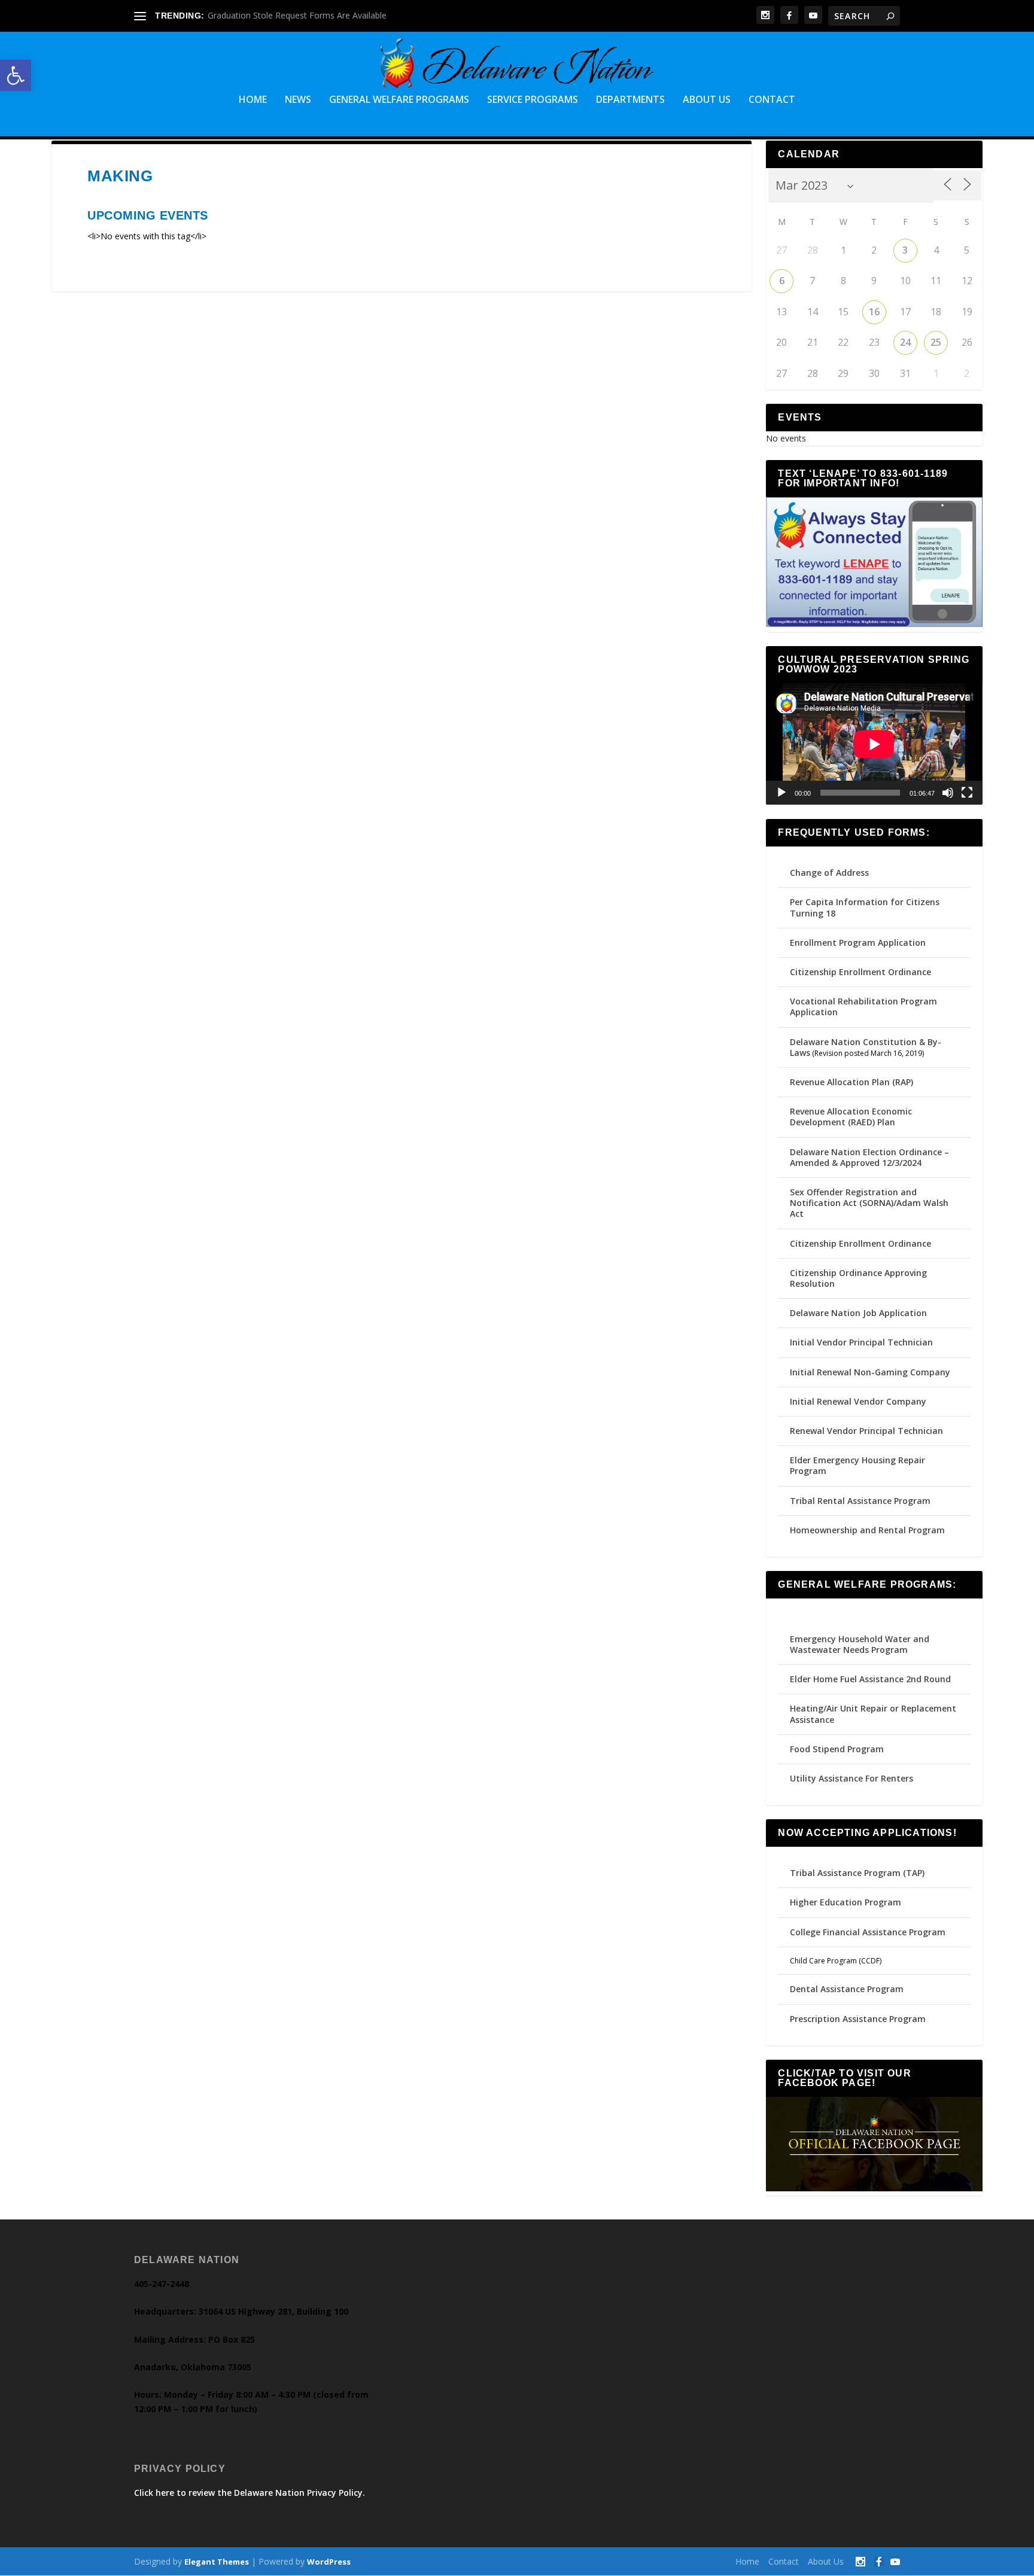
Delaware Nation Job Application (858, 1313)
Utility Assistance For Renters (851, 1778)
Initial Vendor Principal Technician (861, 1342)
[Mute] (948, 793)
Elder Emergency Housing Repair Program (857, 1465)
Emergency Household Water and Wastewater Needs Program (860, 1644)
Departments (630, 100)
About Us (707, 100)
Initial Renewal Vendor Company (858, 1401)
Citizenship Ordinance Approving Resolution (858, 1278)
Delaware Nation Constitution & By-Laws (866, 1047)
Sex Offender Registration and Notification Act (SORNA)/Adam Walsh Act (869, 1203)
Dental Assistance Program (847, 1989)
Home (253, 100)
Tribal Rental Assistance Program (861, 1501)
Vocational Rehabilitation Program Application (863, 1007)
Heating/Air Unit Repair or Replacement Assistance (873, 1714)
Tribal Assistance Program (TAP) (857, 1873)
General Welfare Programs (399, 100)
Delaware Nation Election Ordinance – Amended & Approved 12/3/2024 (869, 1157)
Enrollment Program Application (858, 943)
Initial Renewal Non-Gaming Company (870, 1372)
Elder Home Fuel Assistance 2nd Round (870, 1679)
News (298, 100)
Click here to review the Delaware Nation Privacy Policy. (250, 2493)
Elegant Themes (217, 2562)
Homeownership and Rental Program (867, 1530)
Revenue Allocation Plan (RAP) (851, 1082)
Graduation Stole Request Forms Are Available (297, 15)
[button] (16, 75)
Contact (772, 100)
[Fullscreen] (967, 793)
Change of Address (829, 873)
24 (905, 342)
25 (936, 342)
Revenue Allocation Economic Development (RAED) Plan (851, 1117)
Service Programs (533, 100)
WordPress (329, 2562)
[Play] (781, 793)
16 (874, 312)
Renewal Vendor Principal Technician (866, 1431)
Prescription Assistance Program (858, 2019)
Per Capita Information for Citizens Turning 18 (865, 907)
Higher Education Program (846, 1902)
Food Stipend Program (837, 1749)
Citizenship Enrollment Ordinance (860, 972)
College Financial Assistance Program (868, 1932)
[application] (874, 744)
